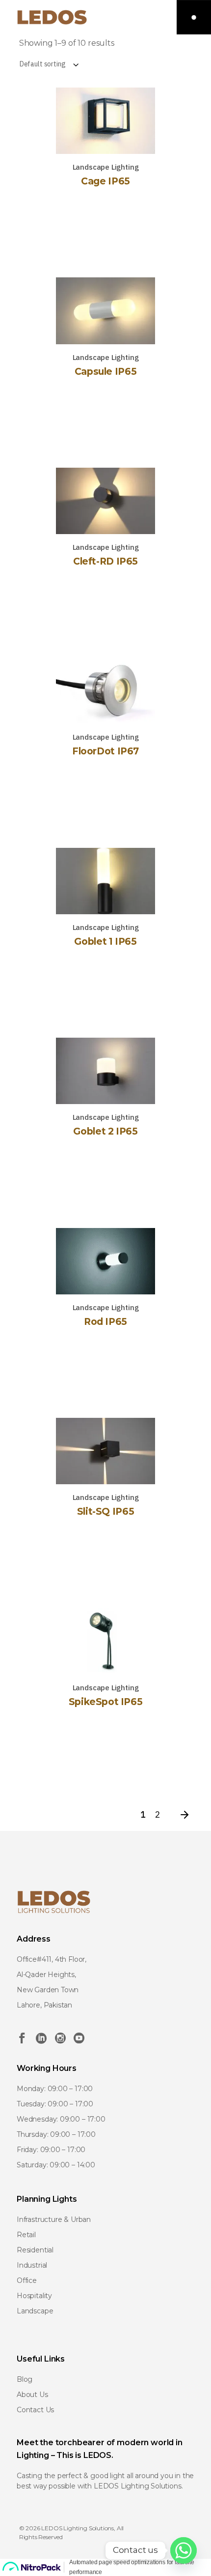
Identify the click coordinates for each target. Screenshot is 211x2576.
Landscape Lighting (106, 167)
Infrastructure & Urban (54, 2219)
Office (27, 2280)
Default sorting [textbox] (43, 64)
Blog (25, 2379)
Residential (35, 2250)
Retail (26, 2235)
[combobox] (106, 64)
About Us (32, 2395)
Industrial (32, 2265)
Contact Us (35, 2410)
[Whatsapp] (184, 2550)
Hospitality (34, 2296)
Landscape (35, 2311)
